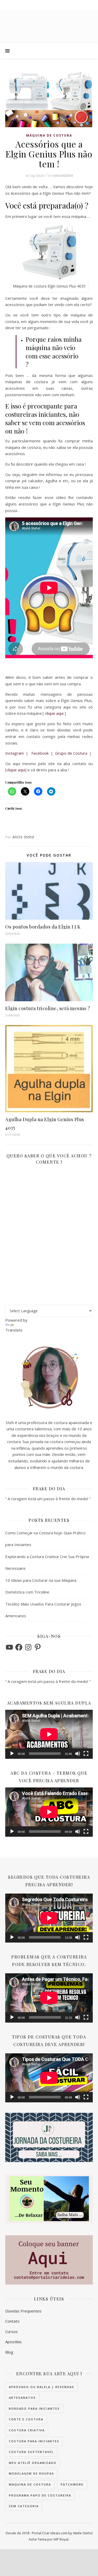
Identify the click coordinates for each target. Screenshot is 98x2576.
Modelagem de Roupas (31, 2473)
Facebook (40, 753)
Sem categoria (24, 2506)
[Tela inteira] (86, 1754)
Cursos (11, 2331)
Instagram (15, 753)
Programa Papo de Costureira (40, 2495)
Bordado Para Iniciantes (34, 2409)
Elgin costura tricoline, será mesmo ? (48, 1008)
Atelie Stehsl (23, 837)
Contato (12, 2321)
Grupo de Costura (71, 753)
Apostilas (13, 2342)
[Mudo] (78, 1754)
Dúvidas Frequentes (23, 2311)
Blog (9, 2352)
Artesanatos (22, 2398)
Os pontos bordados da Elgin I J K (43, 927)
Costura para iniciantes (34, 2441)
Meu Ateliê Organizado (33, 2463)
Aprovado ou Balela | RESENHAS (42, 2387)
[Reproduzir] (12, 1754)
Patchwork (72, 2484)
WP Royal (61, 2539)
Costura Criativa (27, 2430)
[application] (49, 1734)
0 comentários (60, 175)
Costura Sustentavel (31, 2452)
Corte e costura (26, 2419)
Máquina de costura (49, 135)
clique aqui (54, 713)
